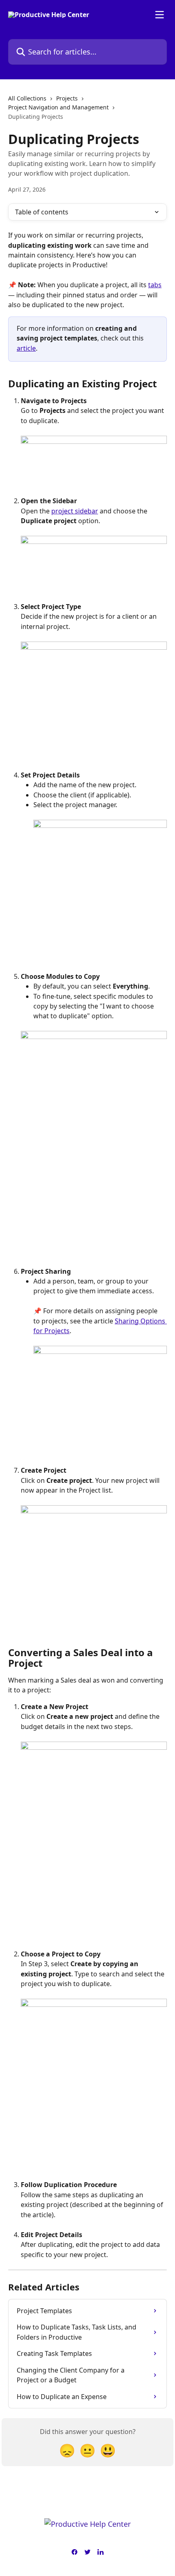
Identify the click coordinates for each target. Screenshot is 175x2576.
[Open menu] (160, 15)
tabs (155, 285)
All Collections (27, 98)
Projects (67, 98)
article (26, 348)
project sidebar (75, 511)
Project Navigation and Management (58, 107)
